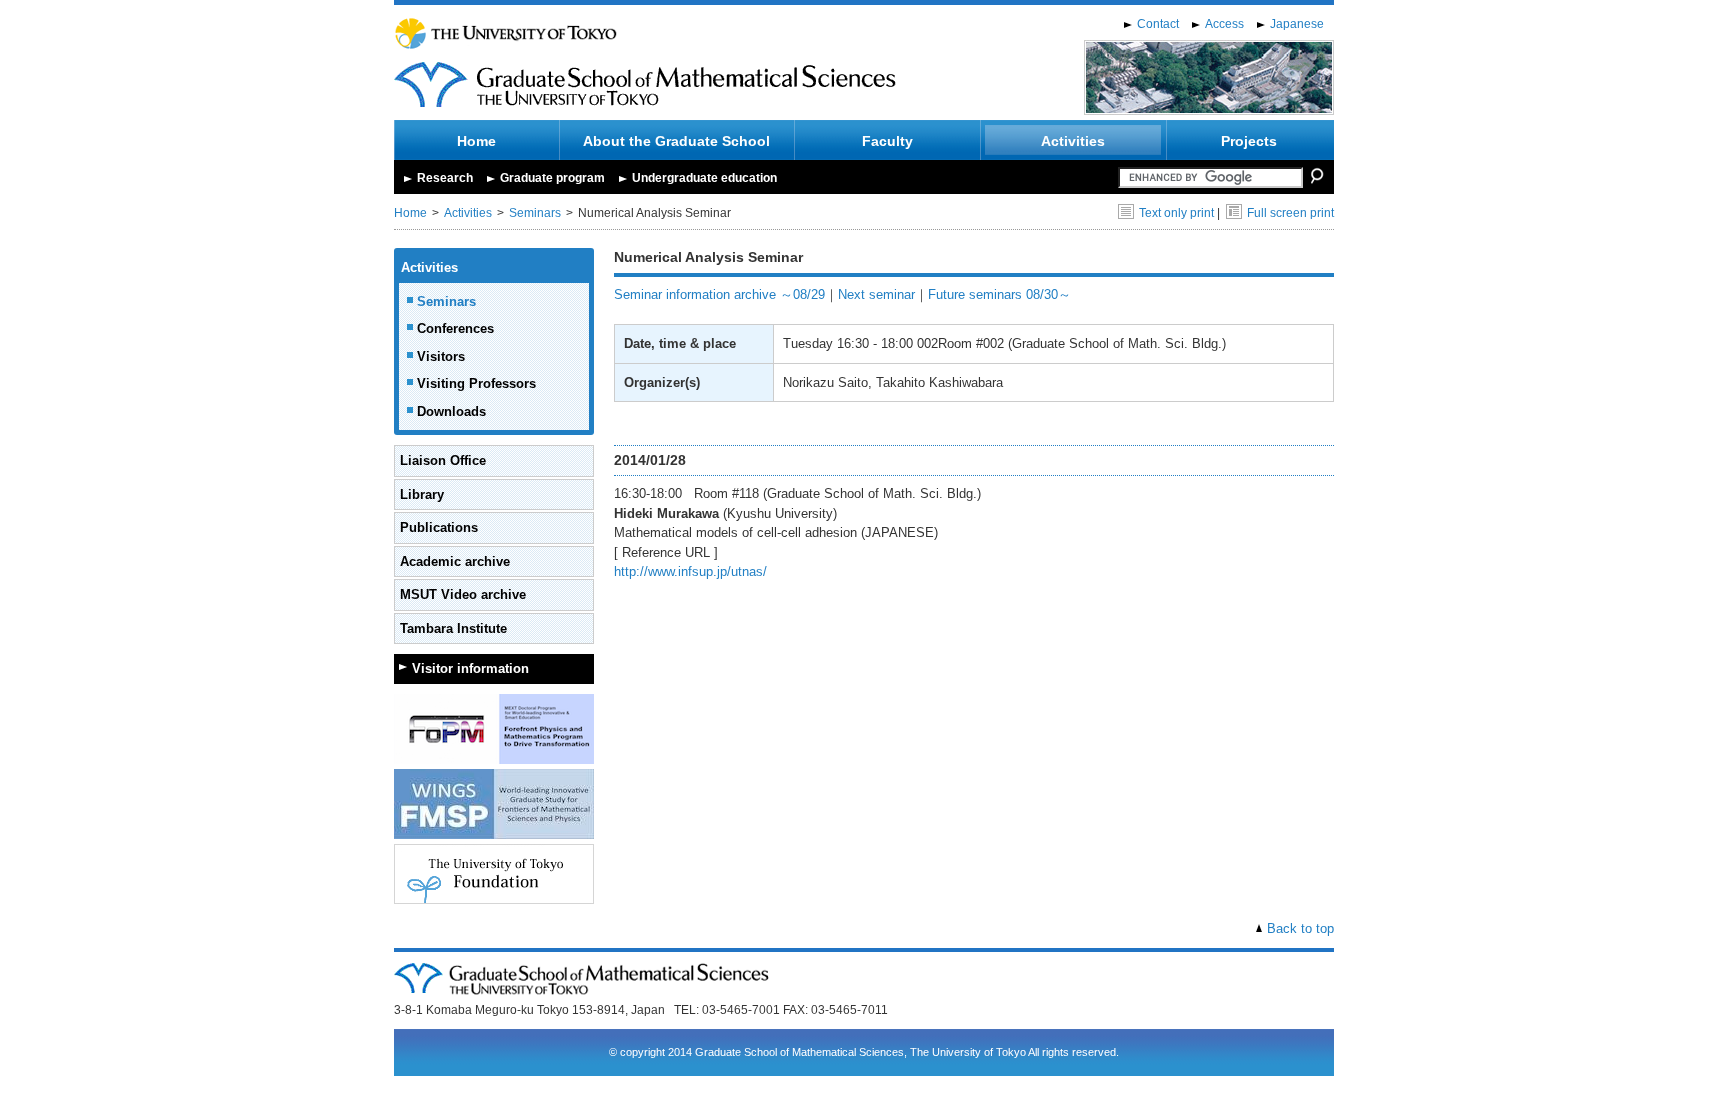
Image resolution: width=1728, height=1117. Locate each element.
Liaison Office (443, 460)
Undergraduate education (704, 178)
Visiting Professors (476, 383)
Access (1224, 24)
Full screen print (1290, 213)
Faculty (887, 141)
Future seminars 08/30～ (999, 294)
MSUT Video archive (463, 594)
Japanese (1297, 24)
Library (422, 494)
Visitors (441, 356)
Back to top (1300, 928)
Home (476, 141)
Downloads (451, 411)
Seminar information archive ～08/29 (719, 294)
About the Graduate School (676, 141)
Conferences (455, 328)
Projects (1249, 141)
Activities (1073, 141)
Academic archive (455, 561)
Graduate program (552, 178)
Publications (439, 527)
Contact (1158, 24)
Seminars (535, 213)
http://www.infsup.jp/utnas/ (690, 571)
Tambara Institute (453, 628)
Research (445, 178)
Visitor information (470, 668)
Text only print (1176, 213)
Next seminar (876, 294)
